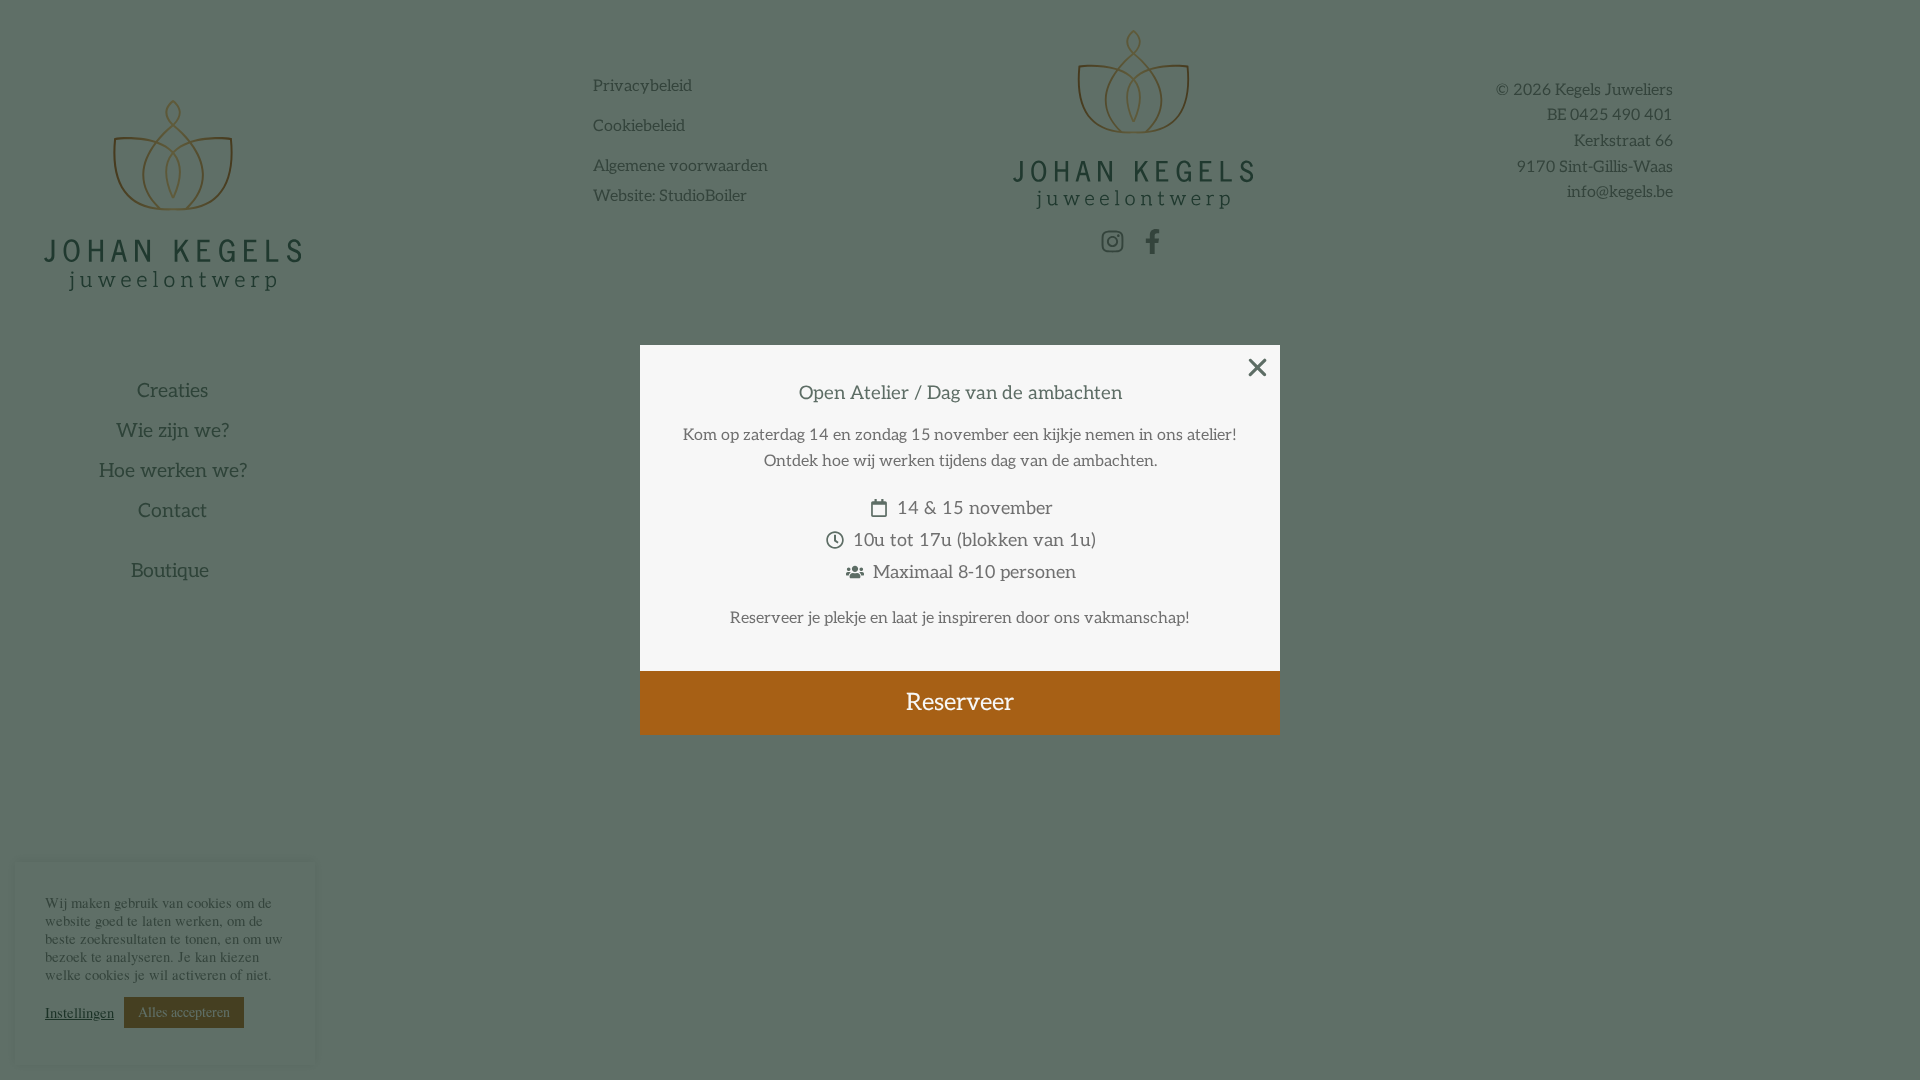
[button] (1257, 367)
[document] (960, 540)
